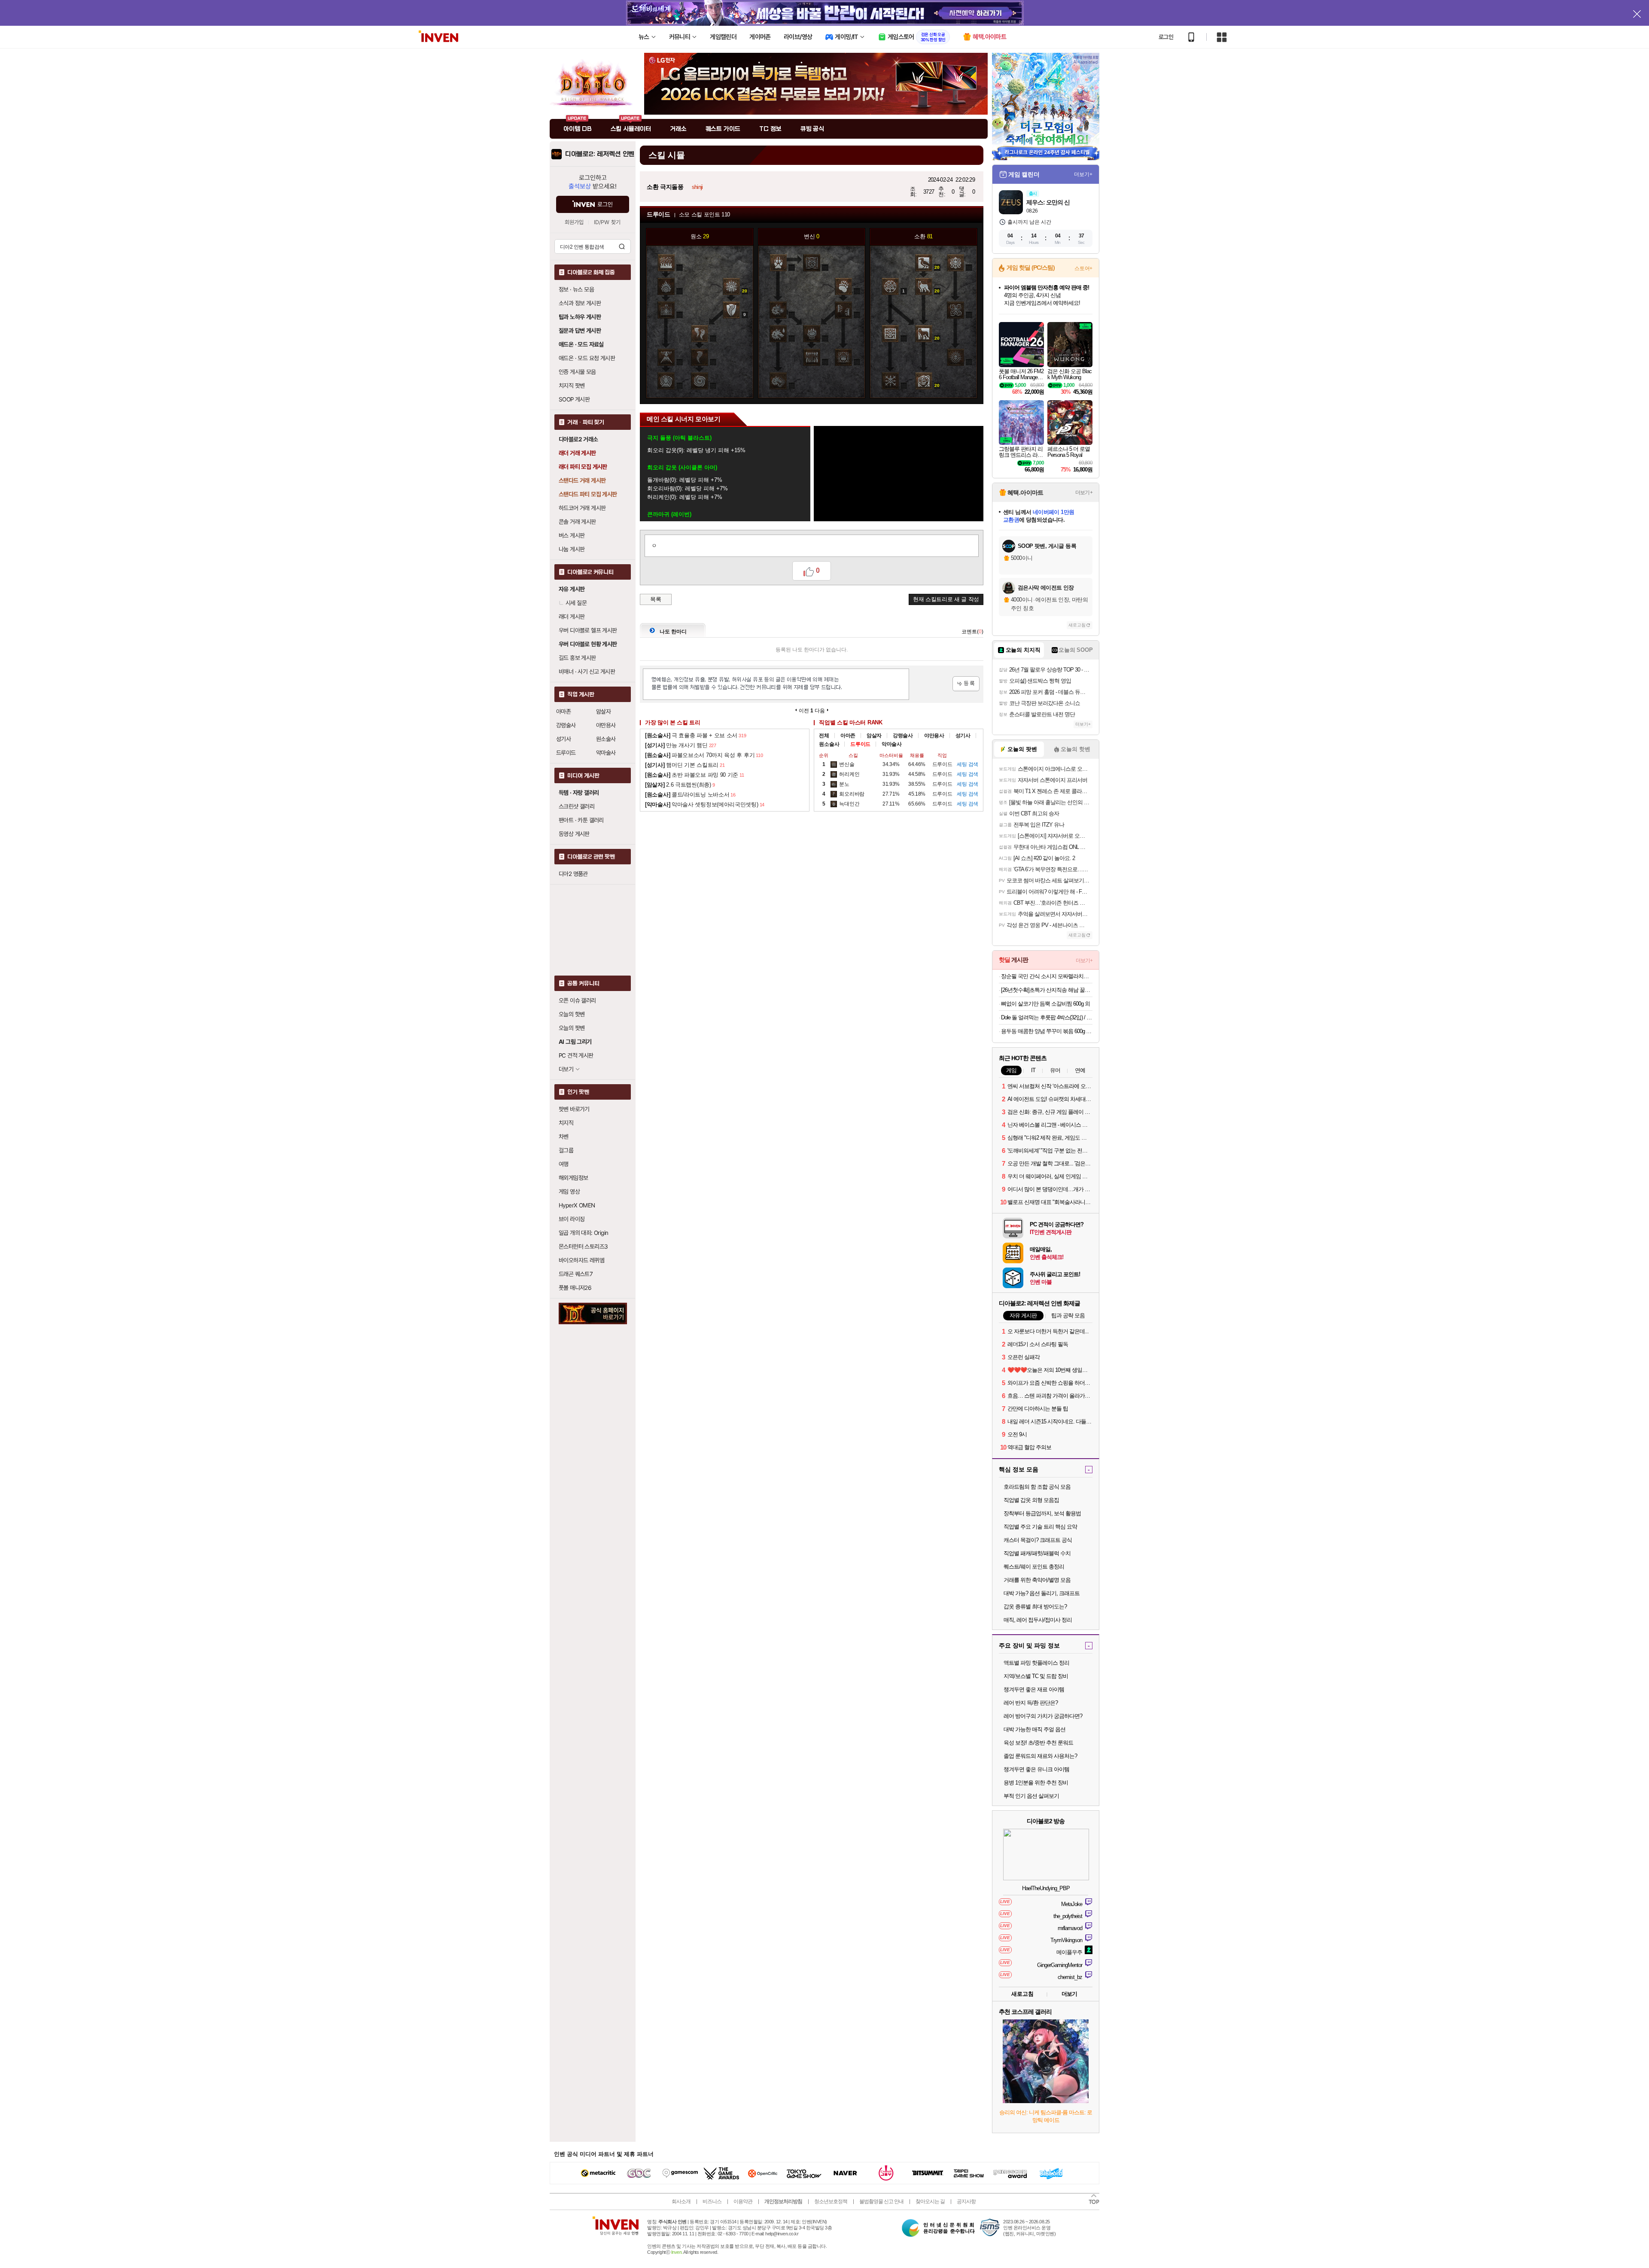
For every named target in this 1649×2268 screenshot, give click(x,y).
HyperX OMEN (577, 1205)
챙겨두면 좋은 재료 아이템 (1034, 1689)
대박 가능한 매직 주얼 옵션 (1034, 1729)
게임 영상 (569, 1192)
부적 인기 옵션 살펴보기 (1031, 1796)
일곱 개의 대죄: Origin (583, 1233)
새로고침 (1077, 625)
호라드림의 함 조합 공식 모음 (1037, 1487)
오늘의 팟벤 (572, 1028)
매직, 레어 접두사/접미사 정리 (1038, 1620)
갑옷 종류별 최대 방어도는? (1035, 1607)
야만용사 (606, 725)
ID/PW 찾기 (607, 222)
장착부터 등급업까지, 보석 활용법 (1042, 1513)
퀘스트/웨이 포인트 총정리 (1034, 1567)
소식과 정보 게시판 (580, 303)
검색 (622, 246)
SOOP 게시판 (574, 399)
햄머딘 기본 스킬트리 (682, 765)
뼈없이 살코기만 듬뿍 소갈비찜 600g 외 (1045, 1004)
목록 (656, 599)
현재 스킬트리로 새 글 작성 (946, 599)
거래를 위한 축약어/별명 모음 (1037, 1580)
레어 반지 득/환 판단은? (1031, 1703)
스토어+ (1083, 268)
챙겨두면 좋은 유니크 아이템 (1036, 1769)
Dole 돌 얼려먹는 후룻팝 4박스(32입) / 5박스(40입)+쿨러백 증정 (1047, 1017)
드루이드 (566, 753)
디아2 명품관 (573, 874)
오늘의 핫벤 (572, 1014)
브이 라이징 (572, 1219)
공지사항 (966, 2201)
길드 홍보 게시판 (577, 658)
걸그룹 (566, 1150)
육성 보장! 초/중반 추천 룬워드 (1038, 1743)
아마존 (563, 711)
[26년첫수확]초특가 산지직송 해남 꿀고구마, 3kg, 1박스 (1047, 990)
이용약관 (743, 2201)
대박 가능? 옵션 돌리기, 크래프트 (1042, 1593)
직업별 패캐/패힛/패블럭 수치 (1037, 1553)
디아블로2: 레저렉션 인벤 (600, 154)
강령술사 (566, 725)
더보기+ (1083, 174)
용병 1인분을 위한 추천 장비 (1036, 1783)
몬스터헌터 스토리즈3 (583, 1246)
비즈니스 (712, 2201)
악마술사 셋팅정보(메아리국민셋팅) (702, 804)
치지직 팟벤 (572, 386)
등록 (966, 684)
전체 (824, 736)
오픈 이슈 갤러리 (577, 1000)
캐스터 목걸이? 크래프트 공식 (1038, 1540)
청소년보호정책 (831, 2201)
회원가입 (574, 222)
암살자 (603, 711)
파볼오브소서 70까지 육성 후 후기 (700, 755)
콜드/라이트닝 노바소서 (687, 795)
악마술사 (606, 753)
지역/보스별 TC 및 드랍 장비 (1036, 1676)
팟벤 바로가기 (574, 1109)
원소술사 (606, 739)
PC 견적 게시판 (576, 1055)
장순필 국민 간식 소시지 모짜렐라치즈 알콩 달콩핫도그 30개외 (1047, 976)
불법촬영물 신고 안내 (881, 2201)
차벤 (564, 1137)
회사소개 (681, 2201)
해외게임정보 (573, 1178)
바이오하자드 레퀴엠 (581, 1260)
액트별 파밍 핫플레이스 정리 (1036, 1663)
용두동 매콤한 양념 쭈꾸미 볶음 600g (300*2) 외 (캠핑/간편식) (1047, 1031)
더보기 (1069, 1994)
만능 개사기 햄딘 (676, 745)
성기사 (563, 739)
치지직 (566, 1123)
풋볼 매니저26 (575, 1288)
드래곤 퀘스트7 (576, 1274)
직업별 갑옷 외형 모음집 (1031, 1500)
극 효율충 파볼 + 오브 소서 (691, 735)
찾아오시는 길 (930, 2201)
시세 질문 (576, 603)
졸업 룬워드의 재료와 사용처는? (1040, 1756)
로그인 (1166, 37)
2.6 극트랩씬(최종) (678, 785)
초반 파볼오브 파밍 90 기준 (692, 775)
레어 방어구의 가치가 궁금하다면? (1043, 1716)
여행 (564, 1164)
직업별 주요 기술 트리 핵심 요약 (1040, 1527)
